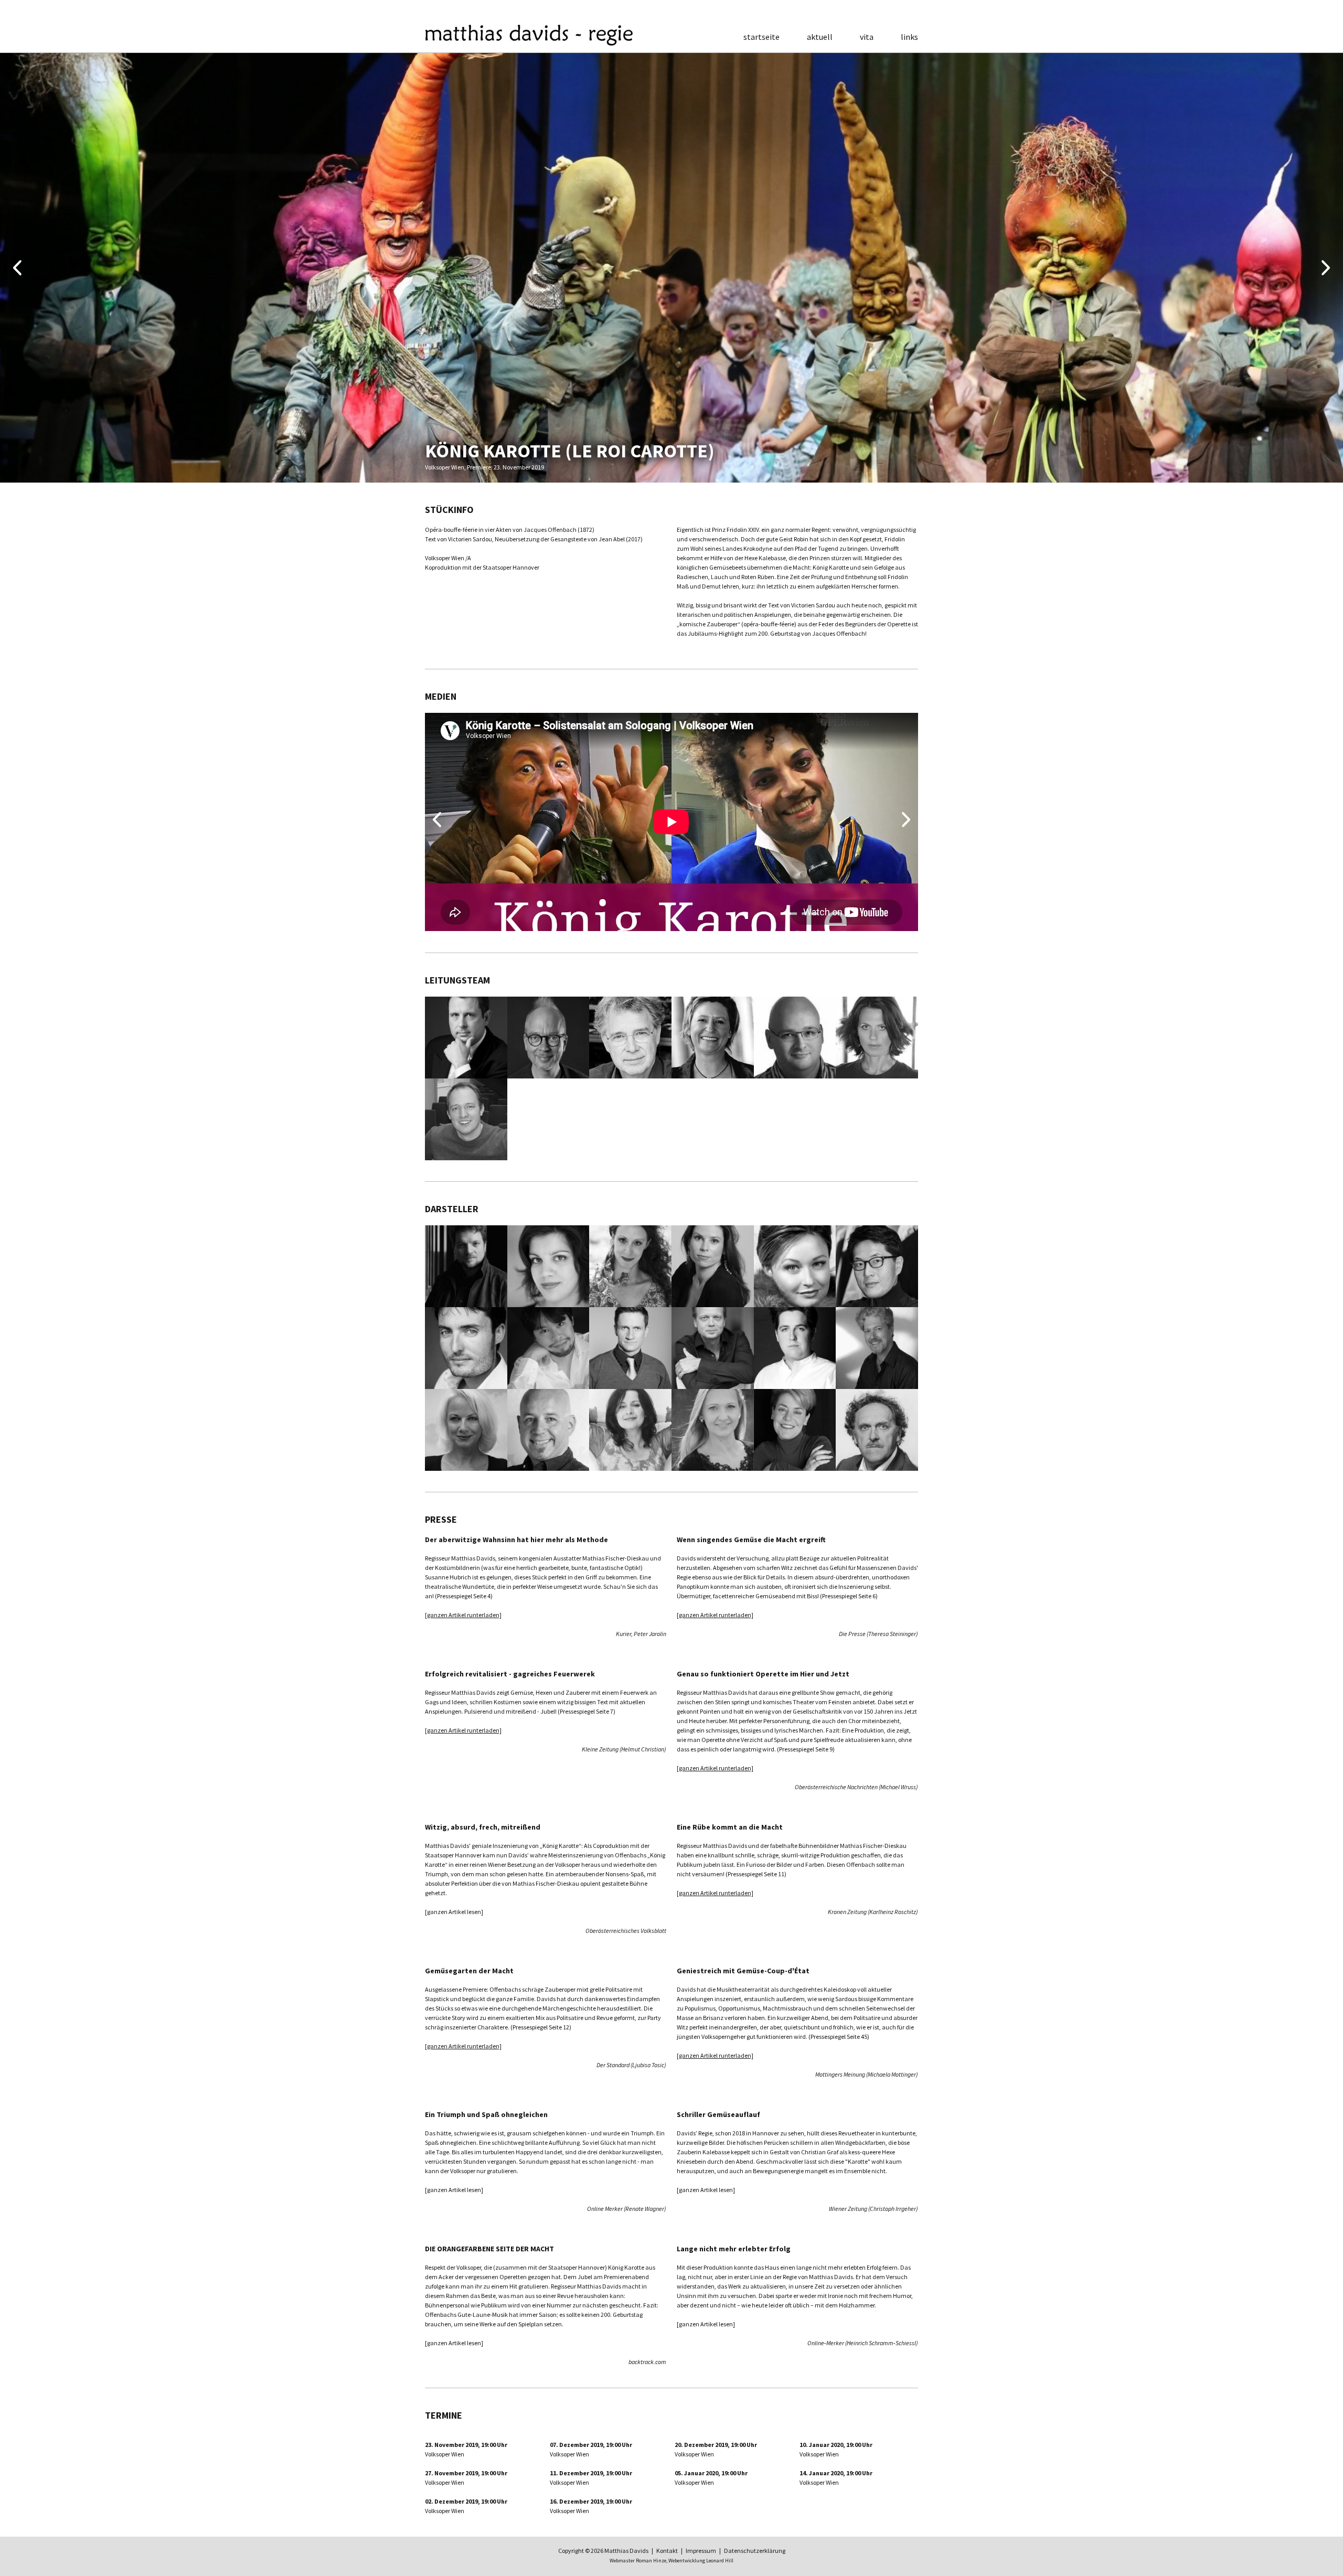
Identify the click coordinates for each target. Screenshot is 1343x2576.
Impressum (701, 2551)
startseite (761, 37)
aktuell (820, 37)
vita (867, 37)
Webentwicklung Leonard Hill (701, 2561)
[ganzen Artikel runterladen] (463, 1615)
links (909, 37)
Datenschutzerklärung (755, 2551)
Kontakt (667, 2551)
